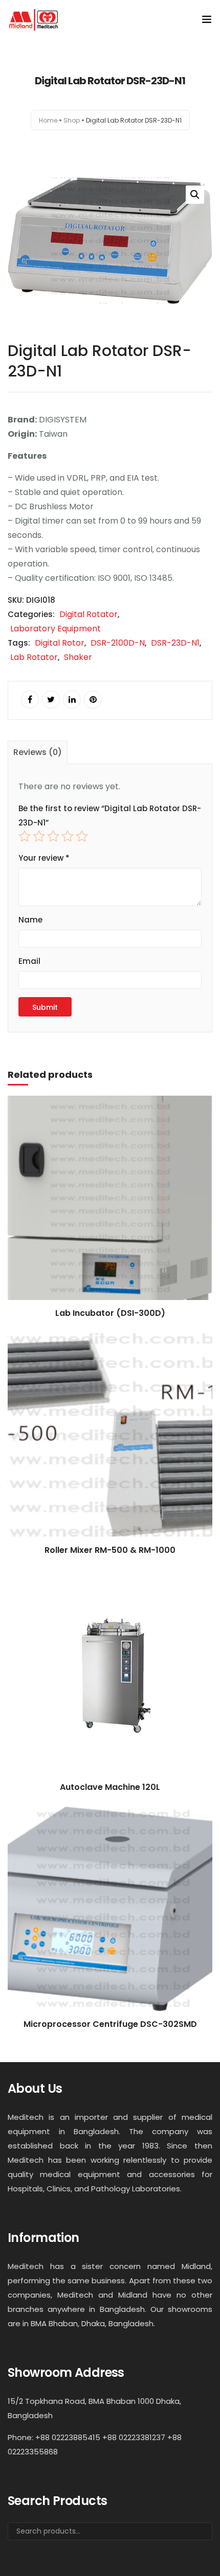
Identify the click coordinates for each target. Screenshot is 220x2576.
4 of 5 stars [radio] (68, 836)
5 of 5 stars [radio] (82, 836)
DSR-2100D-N (118, 643)
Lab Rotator (34, 657)
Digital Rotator (89, 614)
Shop (72, 120)
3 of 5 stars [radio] (53, 836)
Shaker (78, 657)
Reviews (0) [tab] (38, 752)
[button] (195, 195)
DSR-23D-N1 (175, 643)
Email (29, 961)
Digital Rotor (60, 643)
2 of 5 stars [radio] (39, 836)
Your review (44, 858)
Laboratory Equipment (56, 629)
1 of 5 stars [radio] (25, 836)
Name (30, 920)
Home (48, 120)
